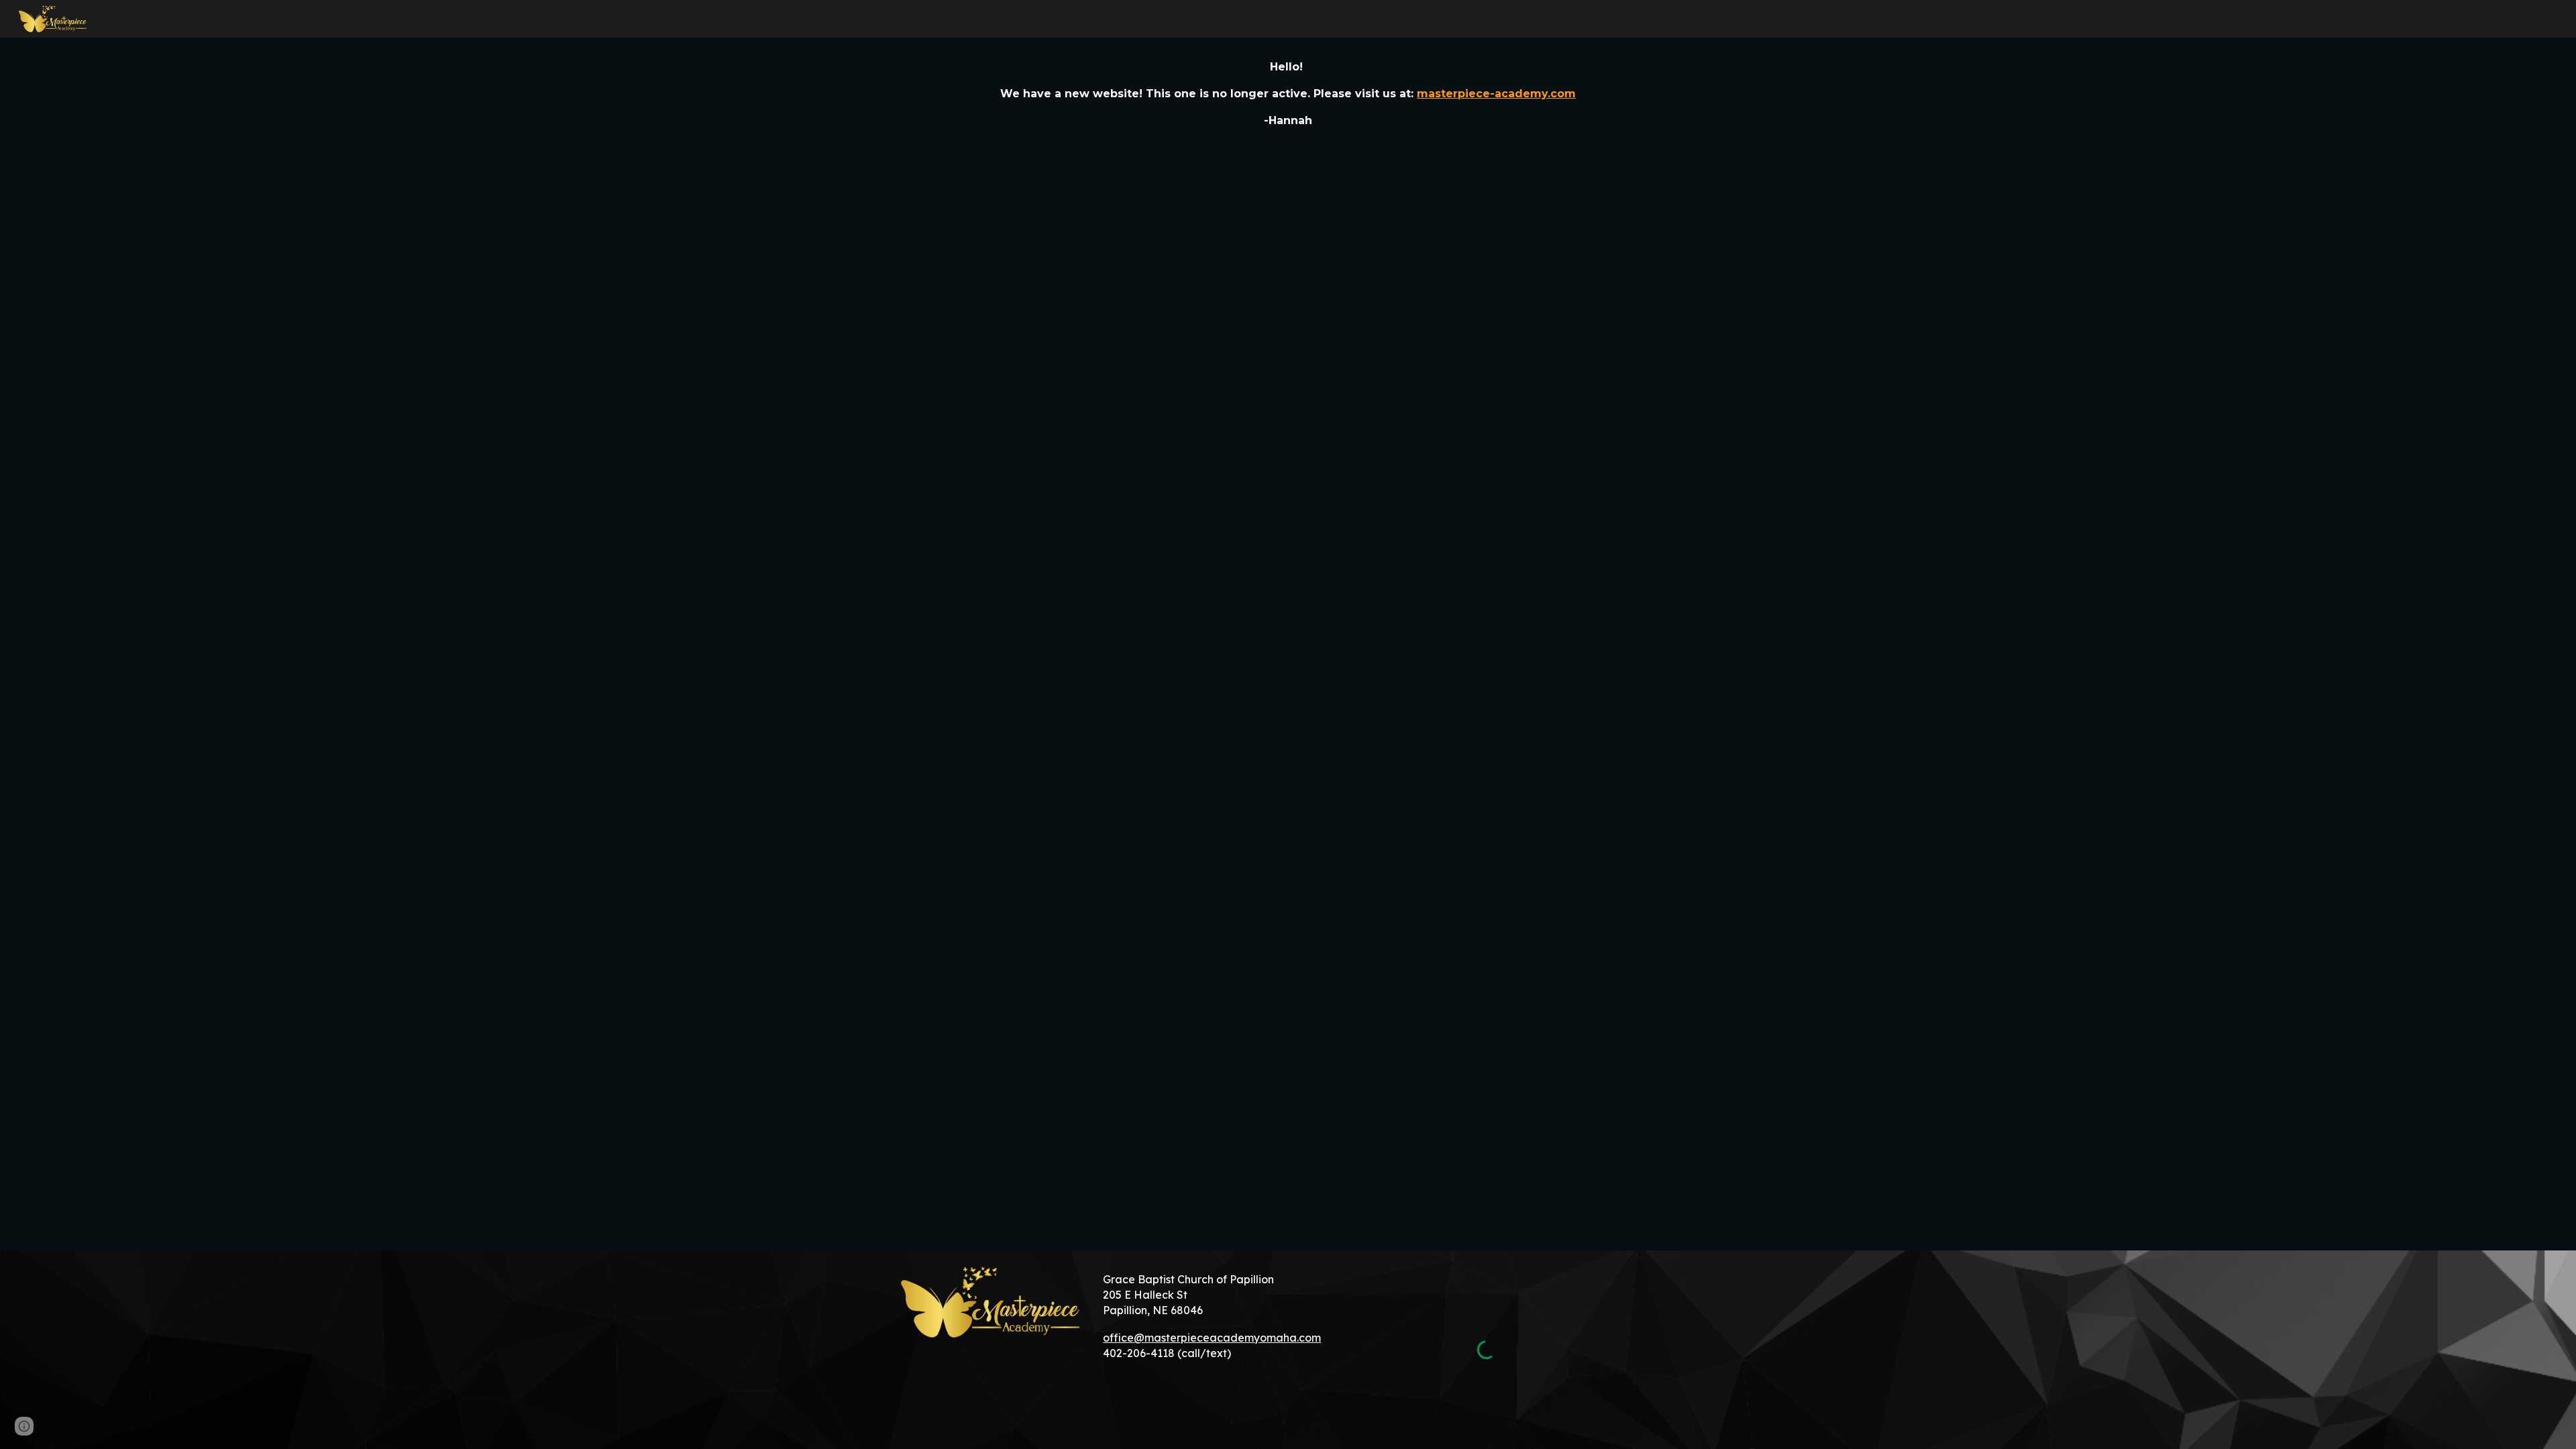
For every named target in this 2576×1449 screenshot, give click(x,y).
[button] (24, 1426)
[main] (1288, 94)
